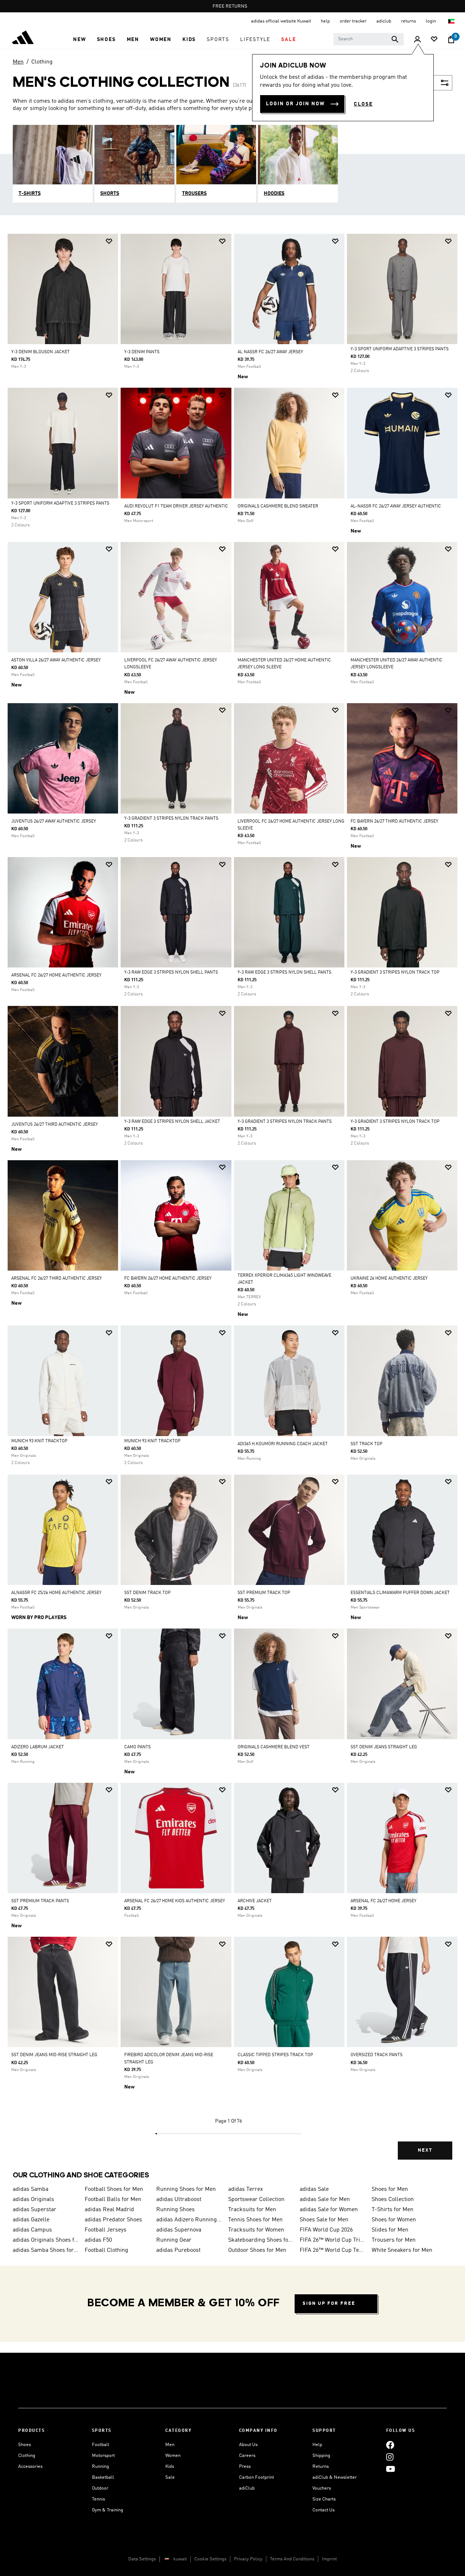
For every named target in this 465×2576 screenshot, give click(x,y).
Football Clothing (106, 2250)
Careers (247, 2456)
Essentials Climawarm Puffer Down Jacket (400, 1593)
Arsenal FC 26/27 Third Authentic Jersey (56, 1279)
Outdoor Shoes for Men (257, 2250)
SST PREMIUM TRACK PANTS (40, 1901)
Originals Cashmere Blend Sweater (278, 506)
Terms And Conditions (292, 2559)
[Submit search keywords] (395, 39)
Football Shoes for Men (114, 2189)
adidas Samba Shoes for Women (46, 2250)
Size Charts (324, 2499)
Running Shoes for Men (186, 2189)
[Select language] (452, 21)
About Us (248, 2445)
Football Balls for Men (113, 2200)
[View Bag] (451, 40)
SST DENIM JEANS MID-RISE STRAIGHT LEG (54, 2055)
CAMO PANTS (138, 1747)
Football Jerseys (106, 2230)
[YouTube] (391, 2469)
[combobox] (369, 39)
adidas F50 (98, 2240)
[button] (79, 40)
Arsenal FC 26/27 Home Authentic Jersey (56, 975)
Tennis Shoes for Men (255, 2220)
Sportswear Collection (256, 2200)
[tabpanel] (232, 1203)
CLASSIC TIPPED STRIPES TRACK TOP (275, 2055)
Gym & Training (108, 2510)
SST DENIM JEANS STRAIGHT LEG (384, 1747)
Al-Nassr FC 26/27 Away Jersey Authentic (396, 506)
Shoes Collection (393, 2200)
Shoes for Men (390, 2189)
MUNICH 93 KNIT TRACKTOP (39, 1441)
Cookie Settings (210, 2559)
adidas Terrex (246, 2189)
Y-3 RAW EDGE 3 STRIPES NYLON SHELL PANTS (171, 973)
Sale (170, 2477)
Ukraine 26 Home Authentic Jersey (389, 1279)
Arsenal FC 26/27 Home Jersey (383, 1901)
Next (425, 2150)
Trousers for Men (394, 2240)
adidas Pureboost (178, 2250)
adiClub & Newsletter (335, 2477)
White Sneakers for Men (402, 2250)
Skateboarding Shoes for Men (261, 2240)
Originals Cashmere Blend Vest (274, 1747)
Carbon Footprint (256, 2477)
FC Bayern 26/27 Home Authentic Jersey (168, 1279)
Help (317, 2445)
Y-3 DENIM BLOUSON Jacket (41, 352)
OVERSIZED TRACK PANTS (377, 2055)
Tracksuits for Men (252, 2210)
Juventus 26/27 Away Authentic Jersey (54, 822)
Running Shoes (175, 2210)
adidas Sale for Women (329, 2210)
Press (245, 2467)
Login (431, 21)
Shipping (321, 2456)
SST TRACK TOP (367, 1444)
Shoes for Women (394, 2220)
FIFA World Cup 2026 (326, 2230)
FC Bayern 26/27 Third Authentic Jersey (394, 822)
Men (18, 62)
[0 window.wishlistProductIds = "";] (434, 40)
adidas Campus (32, 2230)
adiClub (247, 2488)
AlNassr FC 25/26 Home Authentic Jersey (56, 1593)
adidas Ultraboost (179, 2200)
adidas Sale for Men (325, 2200)
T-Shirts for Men (393, 2210)
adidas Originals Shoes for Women (46, 2240)
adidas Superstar (35, 2210)
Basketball (103, 2477)
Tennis (98, 2499)
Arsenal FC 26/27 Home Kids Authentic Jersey (175, 1901)
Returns (321, 2467)
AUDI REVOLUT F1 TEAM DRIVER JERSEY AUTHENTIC (176, 506)
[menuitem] (79, 40)
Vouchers (322, 2488)
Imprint (329, 2559)
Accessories (30, 2467)
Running (100, 2467)
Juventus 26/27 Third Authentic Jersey (54, 1125)
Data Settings (142, 2559)
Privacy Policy (248, 2559)
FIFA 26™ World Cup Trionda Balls (333, 2240)
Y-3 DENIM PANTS (142, 352)
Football (101, 2445)
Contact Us (324, 2510)
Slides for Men (390, 2230)
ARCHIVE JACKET (255, 1901)
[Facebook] (390, 2445)
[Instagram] (390, 2457)
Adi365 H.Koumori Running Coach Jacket (283, 1444)
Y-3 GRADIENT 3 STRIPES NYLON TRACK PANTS (171, 819)
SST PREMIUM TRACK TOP (264, 1593)
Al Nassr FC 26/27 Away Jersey (270, 352)
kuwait (180, 2559)
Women (173, 2456)
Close (363, 104)
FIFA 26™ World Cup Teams (333, 2250)
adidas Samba (31, 2189)
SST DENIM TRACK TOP (147, 1593)
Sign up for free (329, 2304)
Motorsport (103, 2456)
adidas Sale (314, 2189)
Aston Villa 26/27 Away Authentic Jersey (56, 660)
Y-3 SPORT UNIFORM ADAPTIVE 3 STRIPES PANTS (400, 349)
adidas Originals (33, 2200)
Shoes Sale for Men (324, 2220)
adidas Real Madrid (109, 2210)
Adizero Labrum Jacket (38, 1747)
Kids (170, 2467)
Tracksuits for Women (256, 2230)
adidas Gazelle (31, 2220)
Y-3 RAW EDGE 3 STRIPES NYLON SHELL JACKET (172, 1122)
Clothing (42, 62)
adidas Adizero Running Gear (189, 2220)
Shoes (25, 2445)
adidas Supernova (179, 2230)
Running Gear (174, 2240)
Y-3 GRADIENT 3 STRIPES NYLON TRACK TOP (395, 973)
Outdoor (100, 2488)
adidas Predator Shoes (113, 2220)
